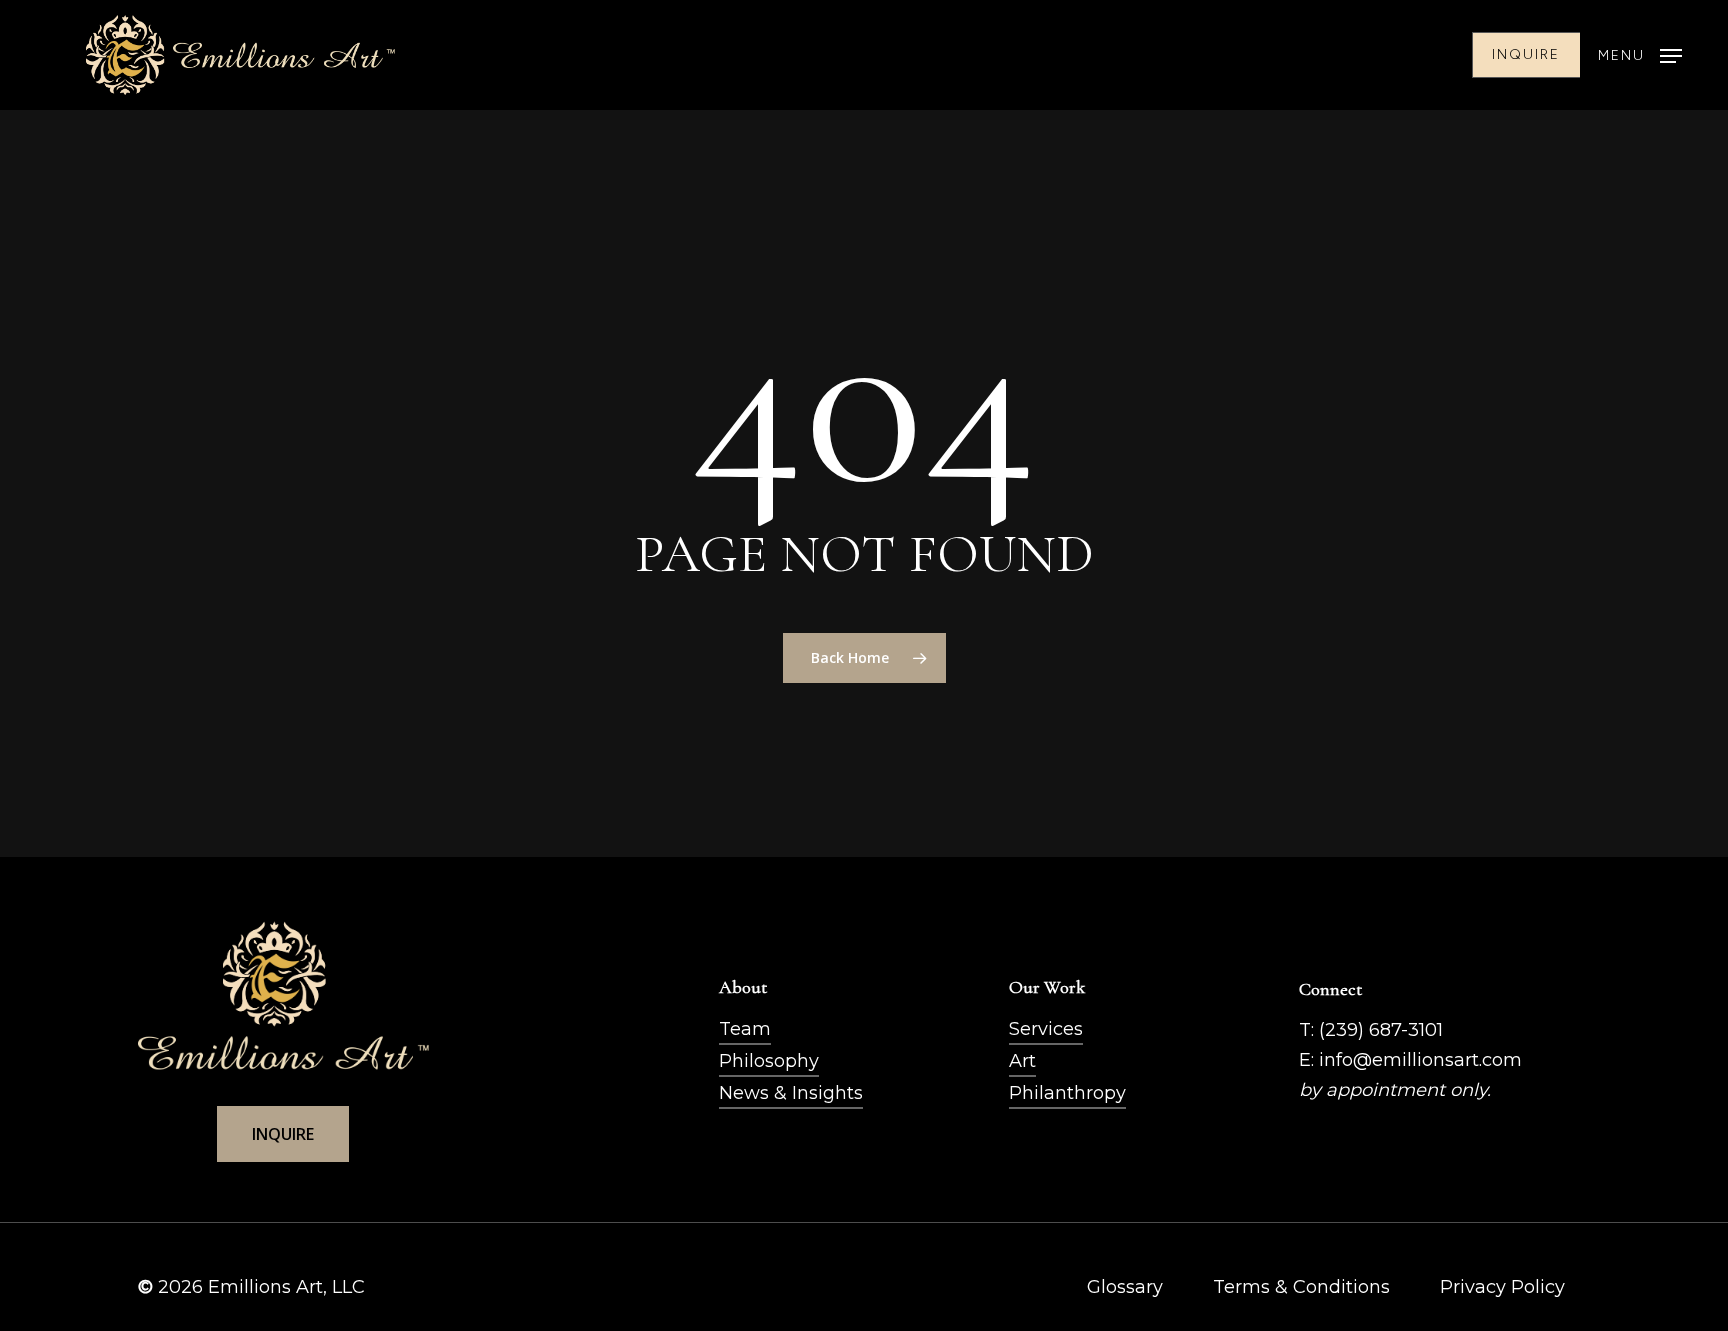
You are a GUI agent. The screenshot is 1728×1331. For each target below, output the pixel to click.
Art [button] (1022, 1061)
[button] (1640, 55)
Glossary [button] (1125, 1287)
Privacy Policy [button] (1502, 1287)
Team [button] (745, 1029)
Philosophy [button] (769, 1061)
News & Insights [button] (791, 1093)
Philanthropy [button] (1067, 1093)
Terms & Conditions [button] (1301, 1287)
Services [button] (1046, 1029)
